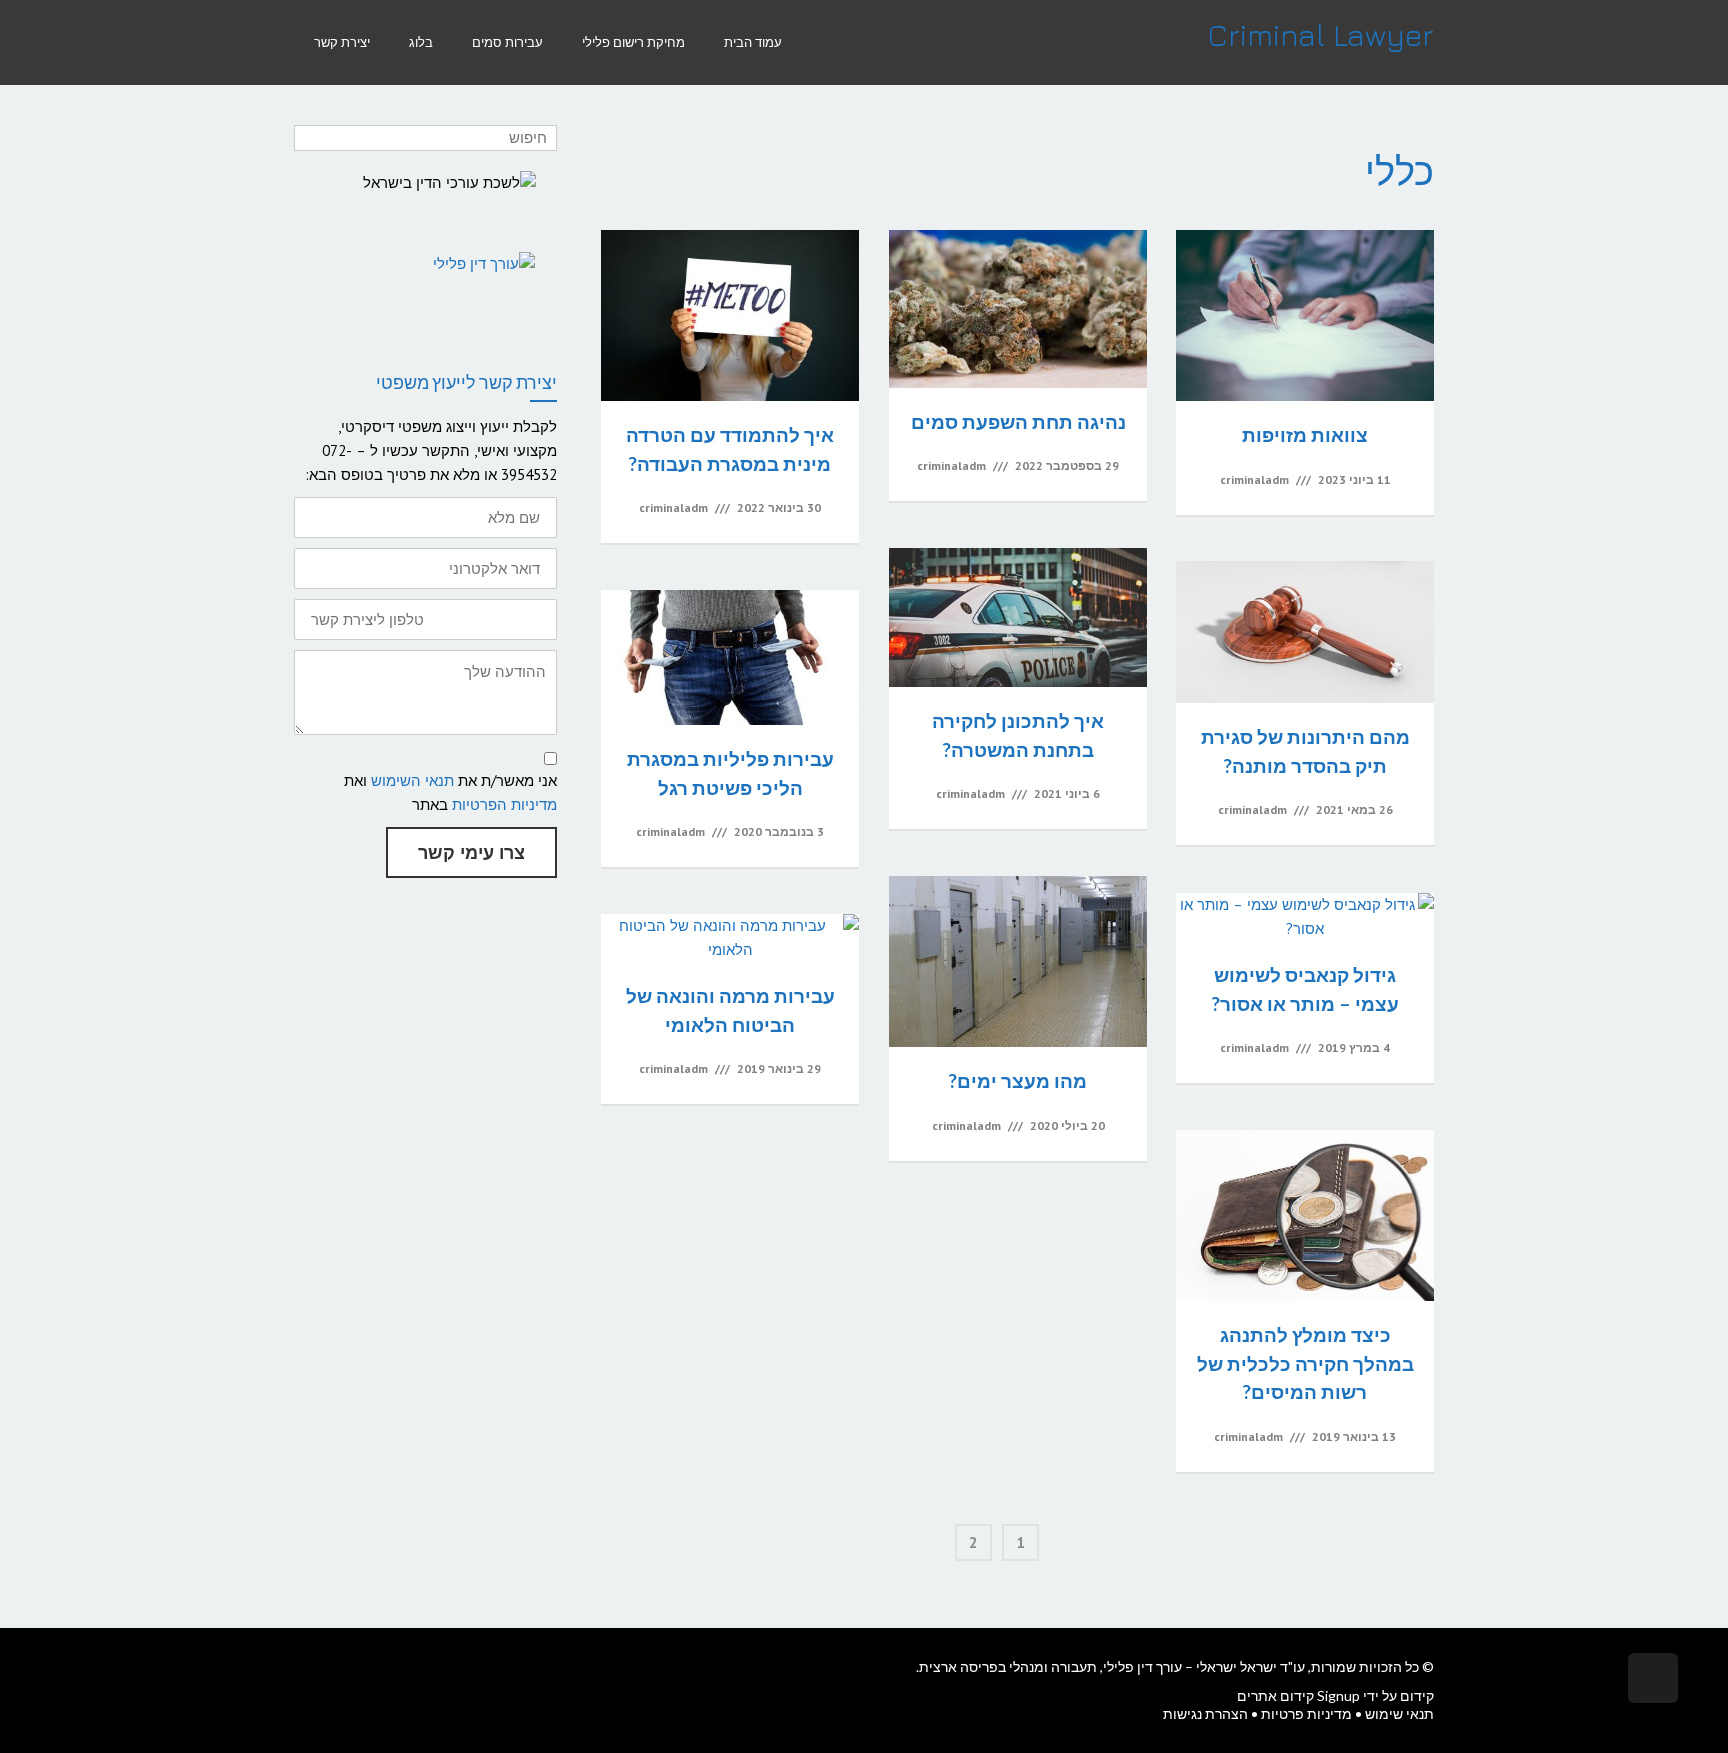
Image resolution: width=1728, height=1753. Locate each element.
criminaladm (1254, 479)
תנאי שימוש (1399, 1713)
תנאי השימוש (412, 780)
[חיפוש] (311, 138)
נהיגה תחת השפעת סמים (1018, 421)
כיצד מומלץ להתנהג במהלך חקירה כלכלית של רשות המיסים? (1305, 1363)
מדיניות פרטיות (1306, 1713)
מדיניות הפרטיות (504, 804)
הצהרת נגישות (1205, 1713)
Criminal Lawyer (1321, 35)
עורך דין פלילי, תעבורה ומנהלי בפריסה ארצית (1050, 1666)
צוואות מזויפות (1305, 434)
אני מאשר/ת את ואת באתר (450, 792)
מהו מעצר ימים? (1018, 1080)
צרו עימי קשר (471, 852)
